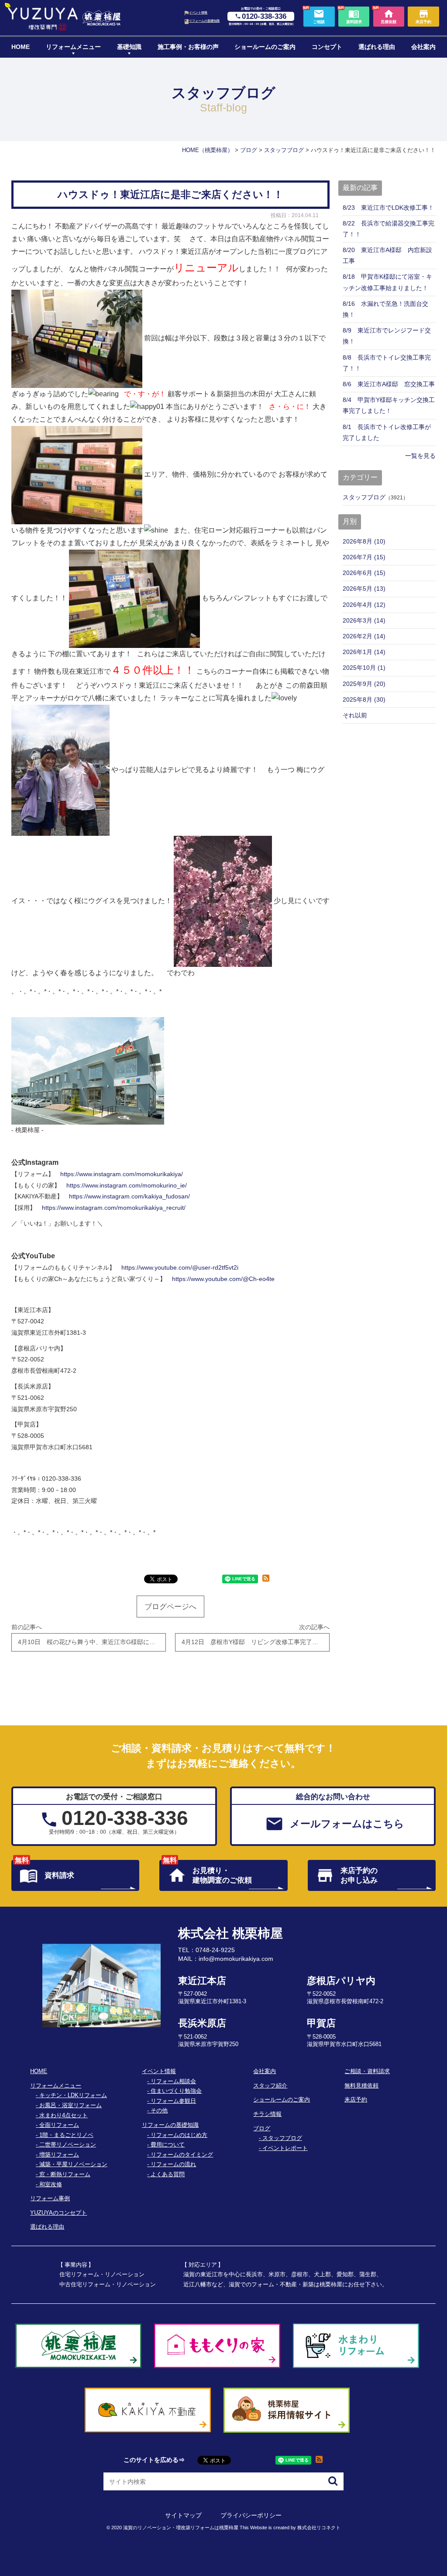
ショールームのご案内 (265, 47)
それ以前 (355, 715)
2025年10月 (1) (364, 668)
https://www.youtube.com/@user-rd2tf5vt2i (180, 1267)
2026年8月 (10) (364, 541)
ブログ (262, 2129)
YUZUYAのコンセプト (58, 2213)
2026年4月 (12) (364, 605)
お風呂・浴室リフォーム (70, 2105)
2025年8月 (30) (364, 699)
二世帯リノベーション (68, 2145)
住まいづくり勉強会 (176, 2091)
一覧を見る (420, 456)
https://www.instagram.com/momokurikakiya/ (122, 1174)
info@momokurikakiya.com (236, 1959)
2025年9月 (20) (364, 684)
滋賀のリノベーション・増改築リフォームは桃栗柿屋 (181, 2528)
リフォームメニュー (73, 47)
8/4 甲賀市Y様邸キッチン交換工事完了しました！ (389, 405)
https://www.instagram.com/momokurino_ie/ (127, 1185)
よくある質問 (168, 2174)
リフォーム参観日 (173, 2101)
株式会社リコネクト (319, 2528)
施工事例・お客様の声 (188, 47)
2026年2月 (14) (364, 636)
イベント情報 (198, 13)
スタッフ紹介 (270, 2086)
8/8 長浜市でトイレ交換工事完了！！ (387, 363)
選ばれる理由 (377, 47)
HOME (21, 47)
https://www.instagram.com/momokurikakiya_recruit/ (114, 1208)
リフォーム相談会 (173, 2081)
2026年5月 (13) (364, 589)
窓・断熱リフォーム (65, 2174)
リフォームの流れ (173, 2164)
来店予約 (356, 2100)
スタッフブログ (364, 497)
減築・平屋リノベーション (73, 2164)
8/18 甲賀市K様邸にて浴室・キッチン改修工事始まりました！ (387, 282)
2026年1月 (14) (364, 652)
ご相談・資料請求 (367, 2071)
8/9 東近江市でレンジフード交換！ (387, 336)
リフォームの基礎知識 (204, 21)
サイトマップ (183, 2515)
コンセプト (327, 47)
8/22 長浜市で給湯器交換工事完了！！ (389, 229)
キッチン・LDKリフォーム (73, 2095)
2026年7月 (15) (364, 557)
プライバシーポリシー (251, 2515)
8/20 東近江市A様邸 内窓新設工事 (387, 255)
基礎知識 (129, 47)
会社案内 (423, 47)
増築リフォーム (59, 2155)
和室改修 (51, 2185)
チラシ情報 (267, 2114)
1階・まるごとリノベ (66, 2135)
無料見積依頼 (361, 2086)
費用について (168, 2145)
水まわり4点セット (64, 2116)
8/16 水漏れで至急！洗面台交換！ (385, 309)
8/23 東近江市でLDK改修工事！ (388, 208)
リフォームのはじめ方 (179, 2135)
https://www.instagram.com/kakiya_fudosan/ (129, 1196)
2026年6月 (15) (364, 573)
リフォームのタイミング (182, 2155)
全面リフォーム (59, 2125)
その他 (159, 2111)
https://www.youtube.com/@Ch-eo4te (223, 1279)
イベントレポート (285, 2148)
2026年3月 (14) (364, 620)
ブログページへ (170, 1607)
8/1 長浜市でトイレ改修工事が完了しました (387, 432)
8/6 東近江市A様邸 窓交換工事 (389, 384)
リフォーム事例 (50, 2199)
